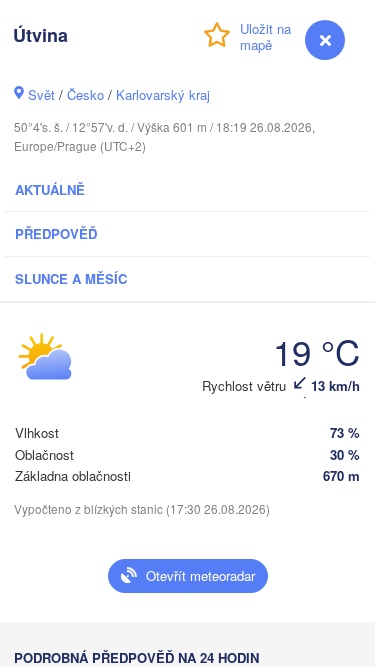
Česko (85, 94)
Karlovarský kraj (163, 94)
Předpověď (56, 233)
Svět (41, 94)
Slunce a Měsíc (71, 278)
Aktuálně (50, 189)
